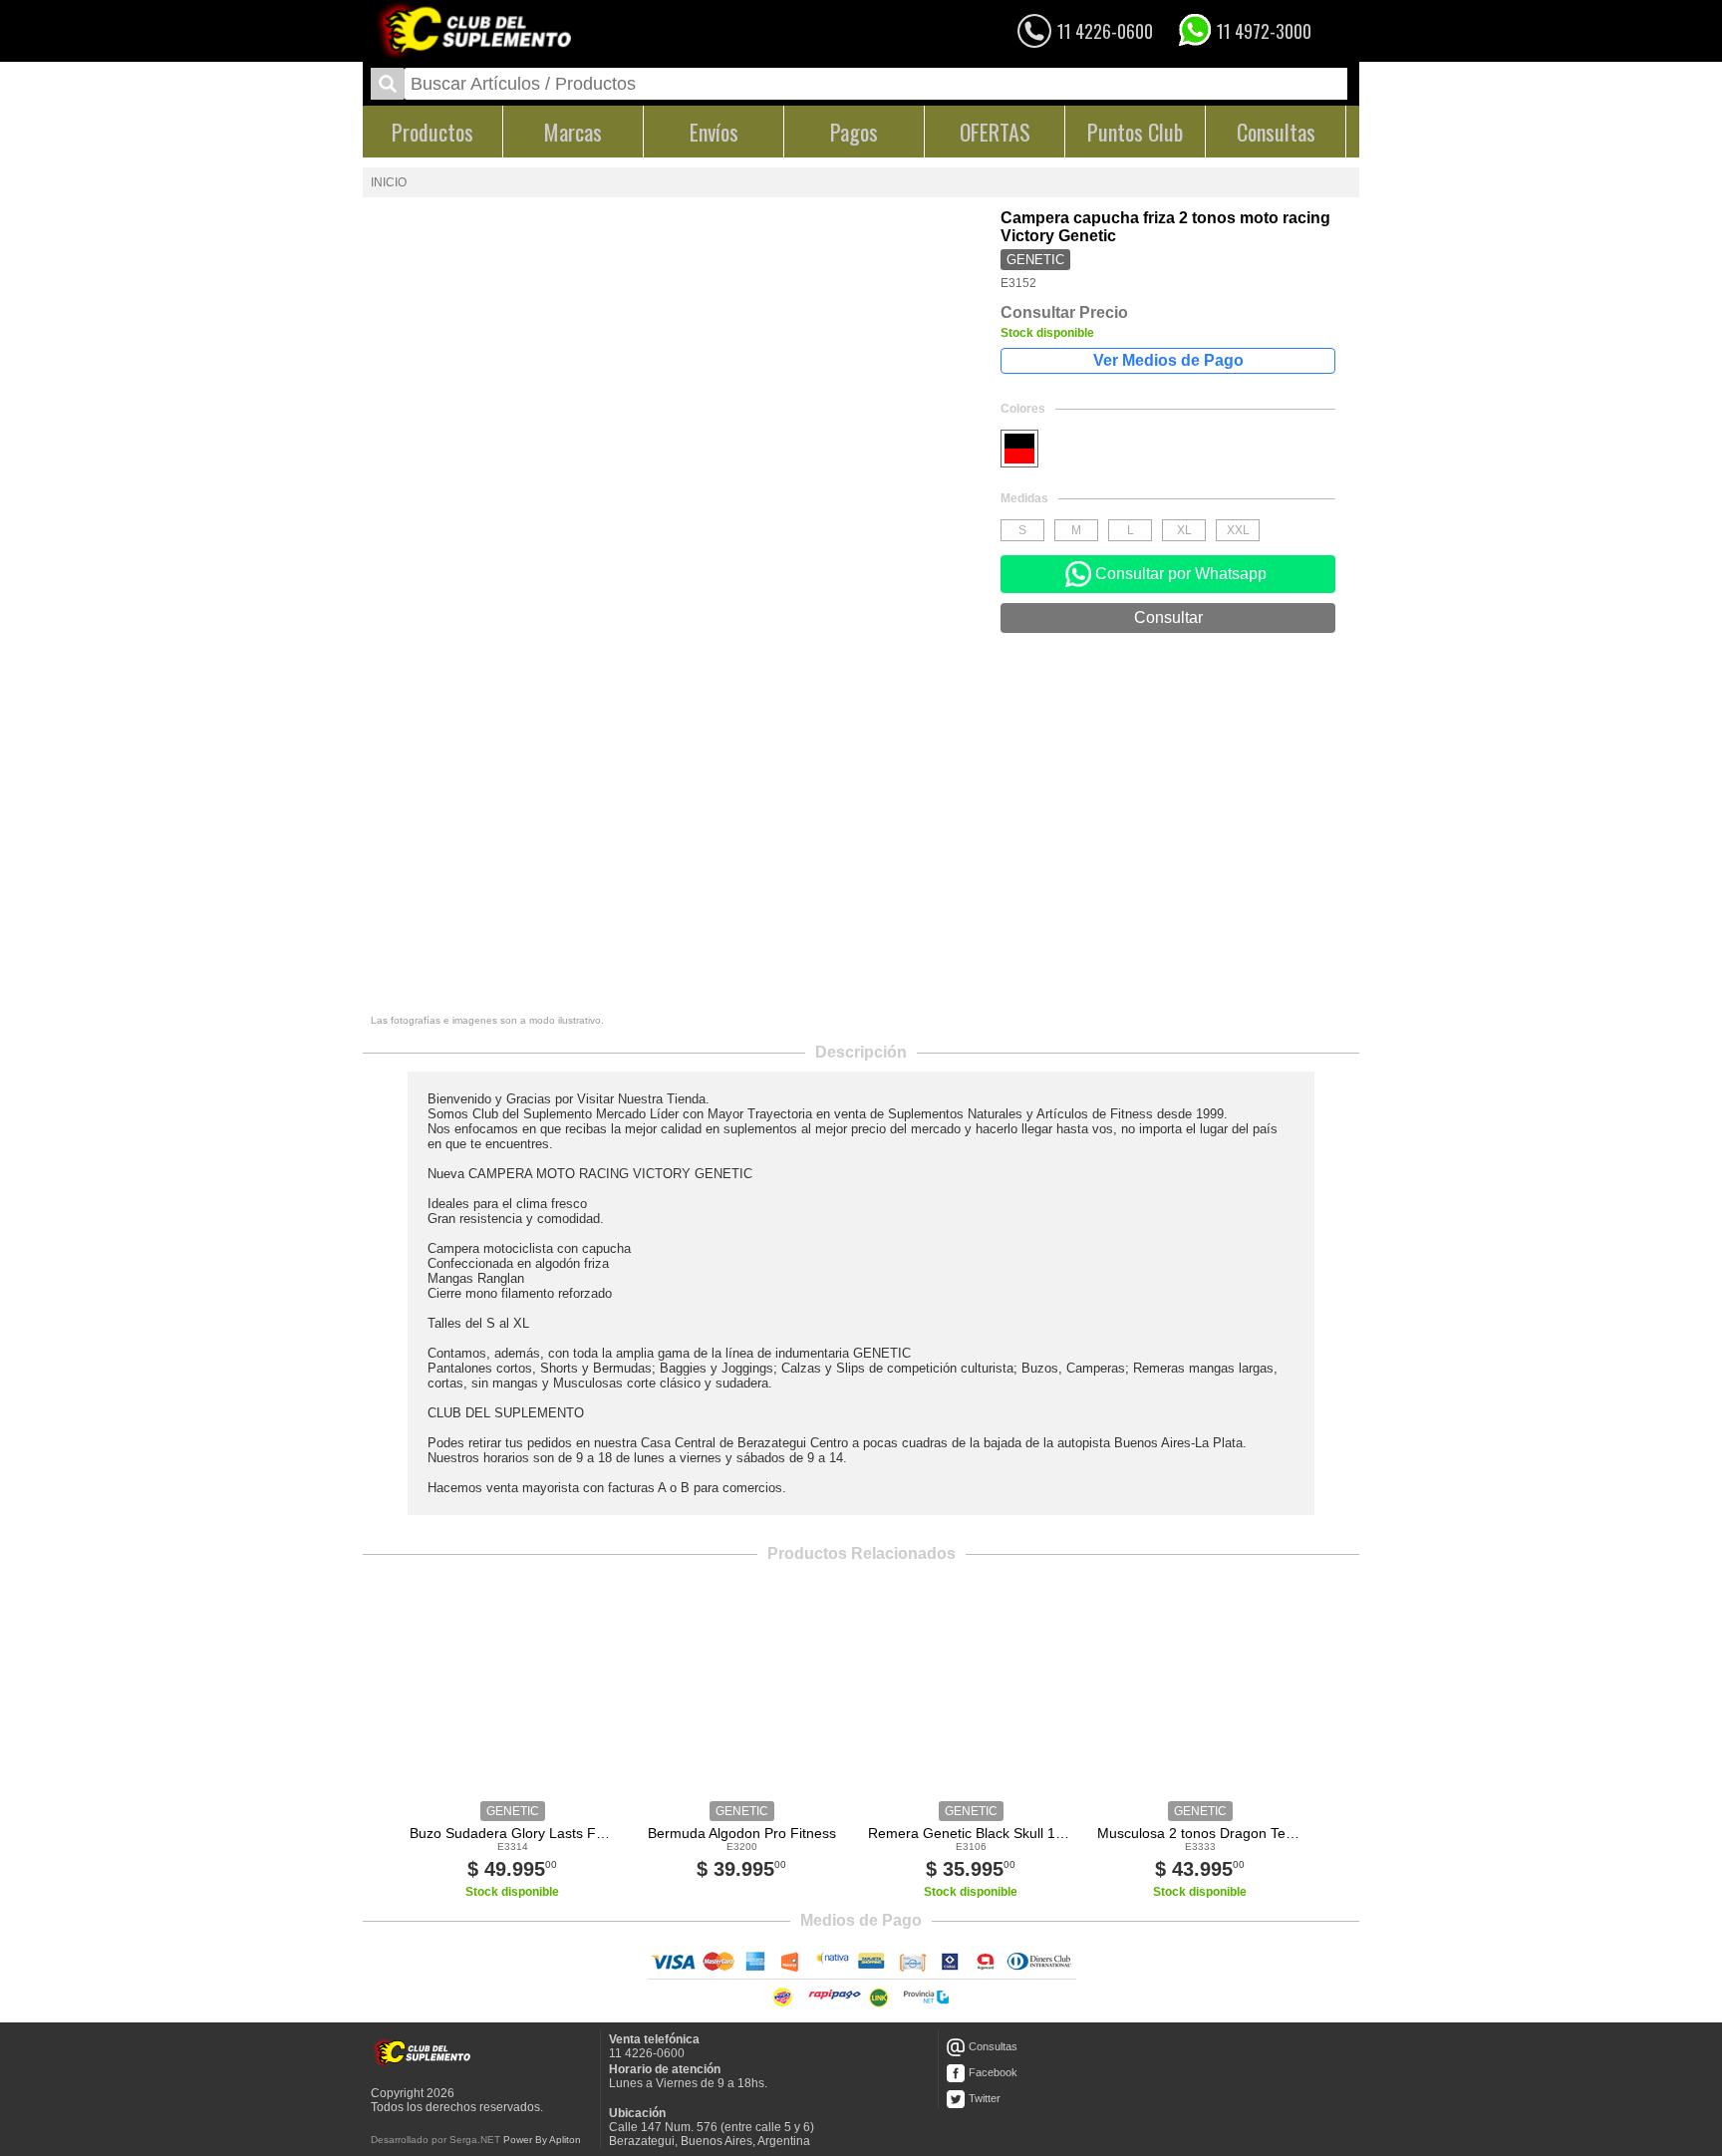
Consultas (993, 2046)
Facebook (993, 2072)
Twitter (985, 2098)
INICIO (389, 182)
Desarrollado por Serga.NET (435, 2140)
